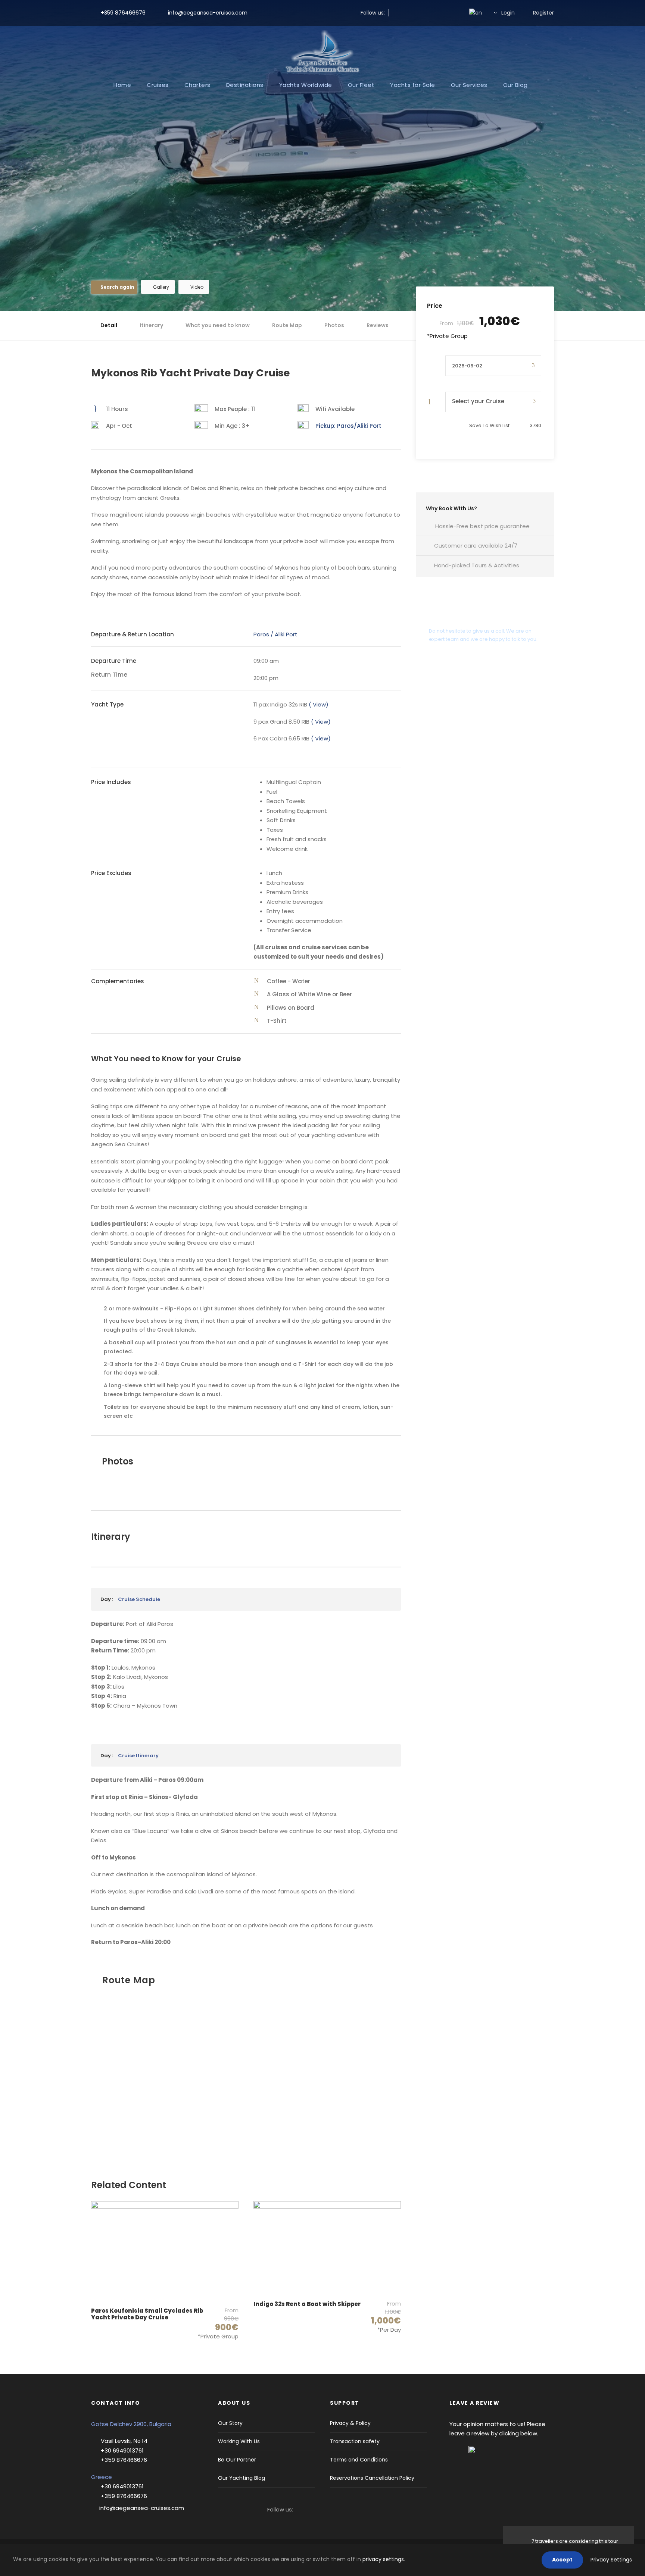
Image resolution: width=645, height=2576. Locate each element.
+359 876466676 (123, 13)
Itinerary (151, 325)
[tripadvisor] (456, 13)
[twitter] (420, 13)
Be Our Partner (237, 2460)
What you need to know (218, 325)
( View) (319, 704)
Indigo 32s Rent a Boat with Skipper (307, 2304)
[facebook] (396, 13)
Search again (117, 287)
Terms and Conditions (359, 2460)
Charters (197, 85)
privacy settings (383, 2559)
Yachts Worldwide (306, 85)
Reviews (378, 325)
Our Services (469, 85)
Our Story (230, 2423)
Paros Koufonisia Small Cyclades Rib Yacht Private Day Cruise (147, 2314)
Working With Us (239, 2441)
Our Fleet (361, 85)
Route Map (287, 325)
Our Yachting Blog (242, 2478)
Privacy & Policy (350, 2423)
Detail (109, 325)
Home (122, 85)
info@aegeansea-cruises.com (207, 13)
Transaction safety (355, 2441)
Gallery (161, 287)
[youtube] (444, 13)
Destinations (245, 85)
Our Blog (515, 85)
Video (197, 287)
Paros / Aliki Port (276, 634)
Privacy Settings (611, 2560)
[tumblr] (432, 13)
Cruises (158, 85)
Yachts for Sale (413, 85)
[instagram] (408, 13)
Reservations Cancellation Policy (372, 2478)
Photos (334, 325)
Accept (562, 2560)
